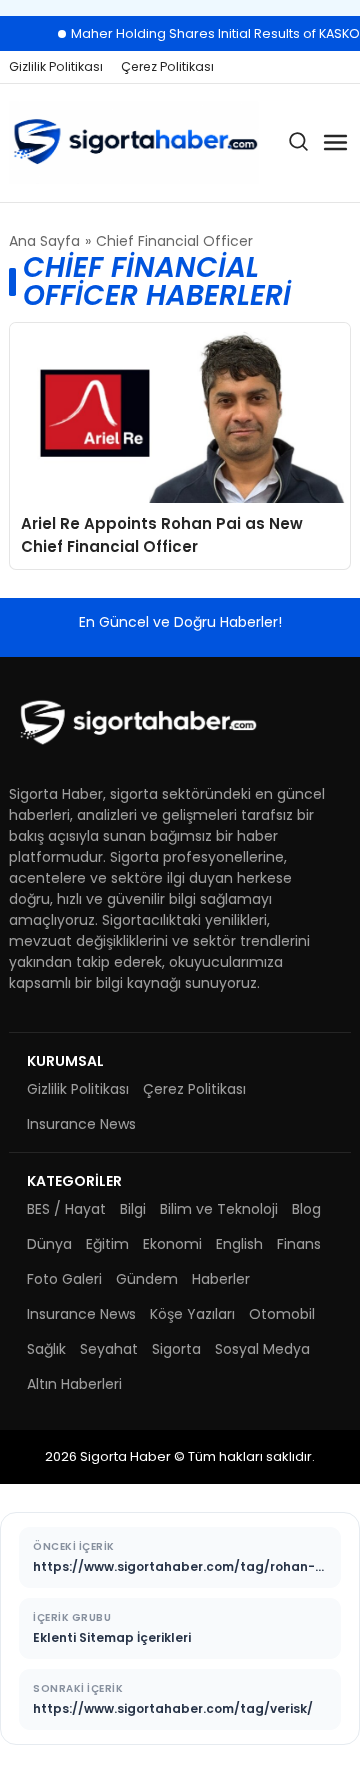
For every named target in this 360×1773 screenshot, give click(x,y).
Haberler (221, 1279)
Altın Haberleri (74, 1384)
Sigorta (176, 1349)
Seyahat (109, 1349)
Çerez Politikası (167, 66)
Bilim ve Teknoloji (219, 1209)
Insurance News (81, 1124)
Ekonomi (172, 1244)
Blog (306, 1209)
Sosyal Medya (262, 1349)
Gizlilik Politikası (56, 66)
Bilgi (133, 1209)
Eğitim (107, 1244)
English (239, 1244)
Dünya (49, 1244)
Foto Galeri (64, 1279)
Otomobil (282, 1314)
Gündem (147, 1279)
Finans (299, 1244)
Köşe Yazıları (192, 1314)
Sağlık (46, 1349)
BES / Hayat (66, 1209)
